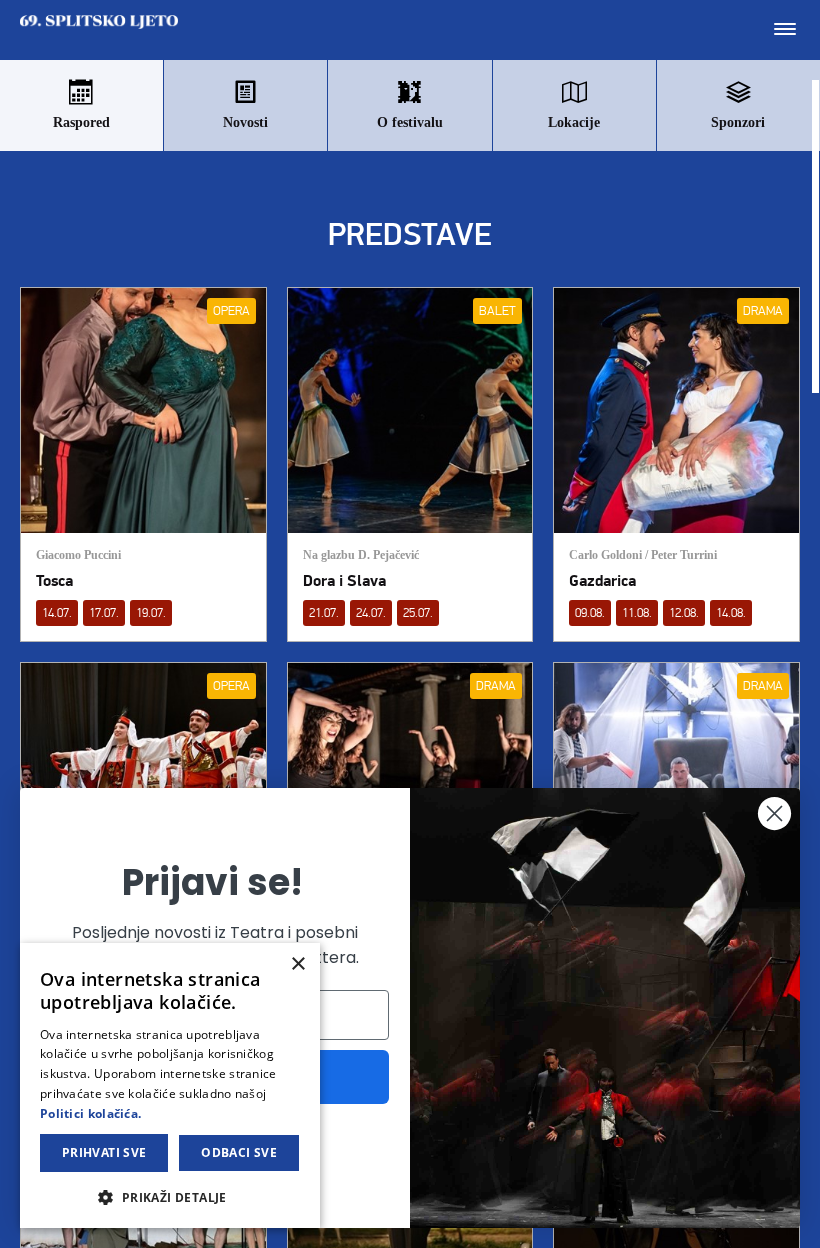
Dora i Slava (344, 581)
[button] (170, 1196)
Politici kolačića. (90, 1113)
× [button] (297, 964)
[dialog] (170, 1085)
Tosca (54, 581)
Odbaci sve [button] (239, 1152)
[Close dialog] (774, 813)
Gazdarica (602, 581)
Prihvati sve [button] (104, 1152)
